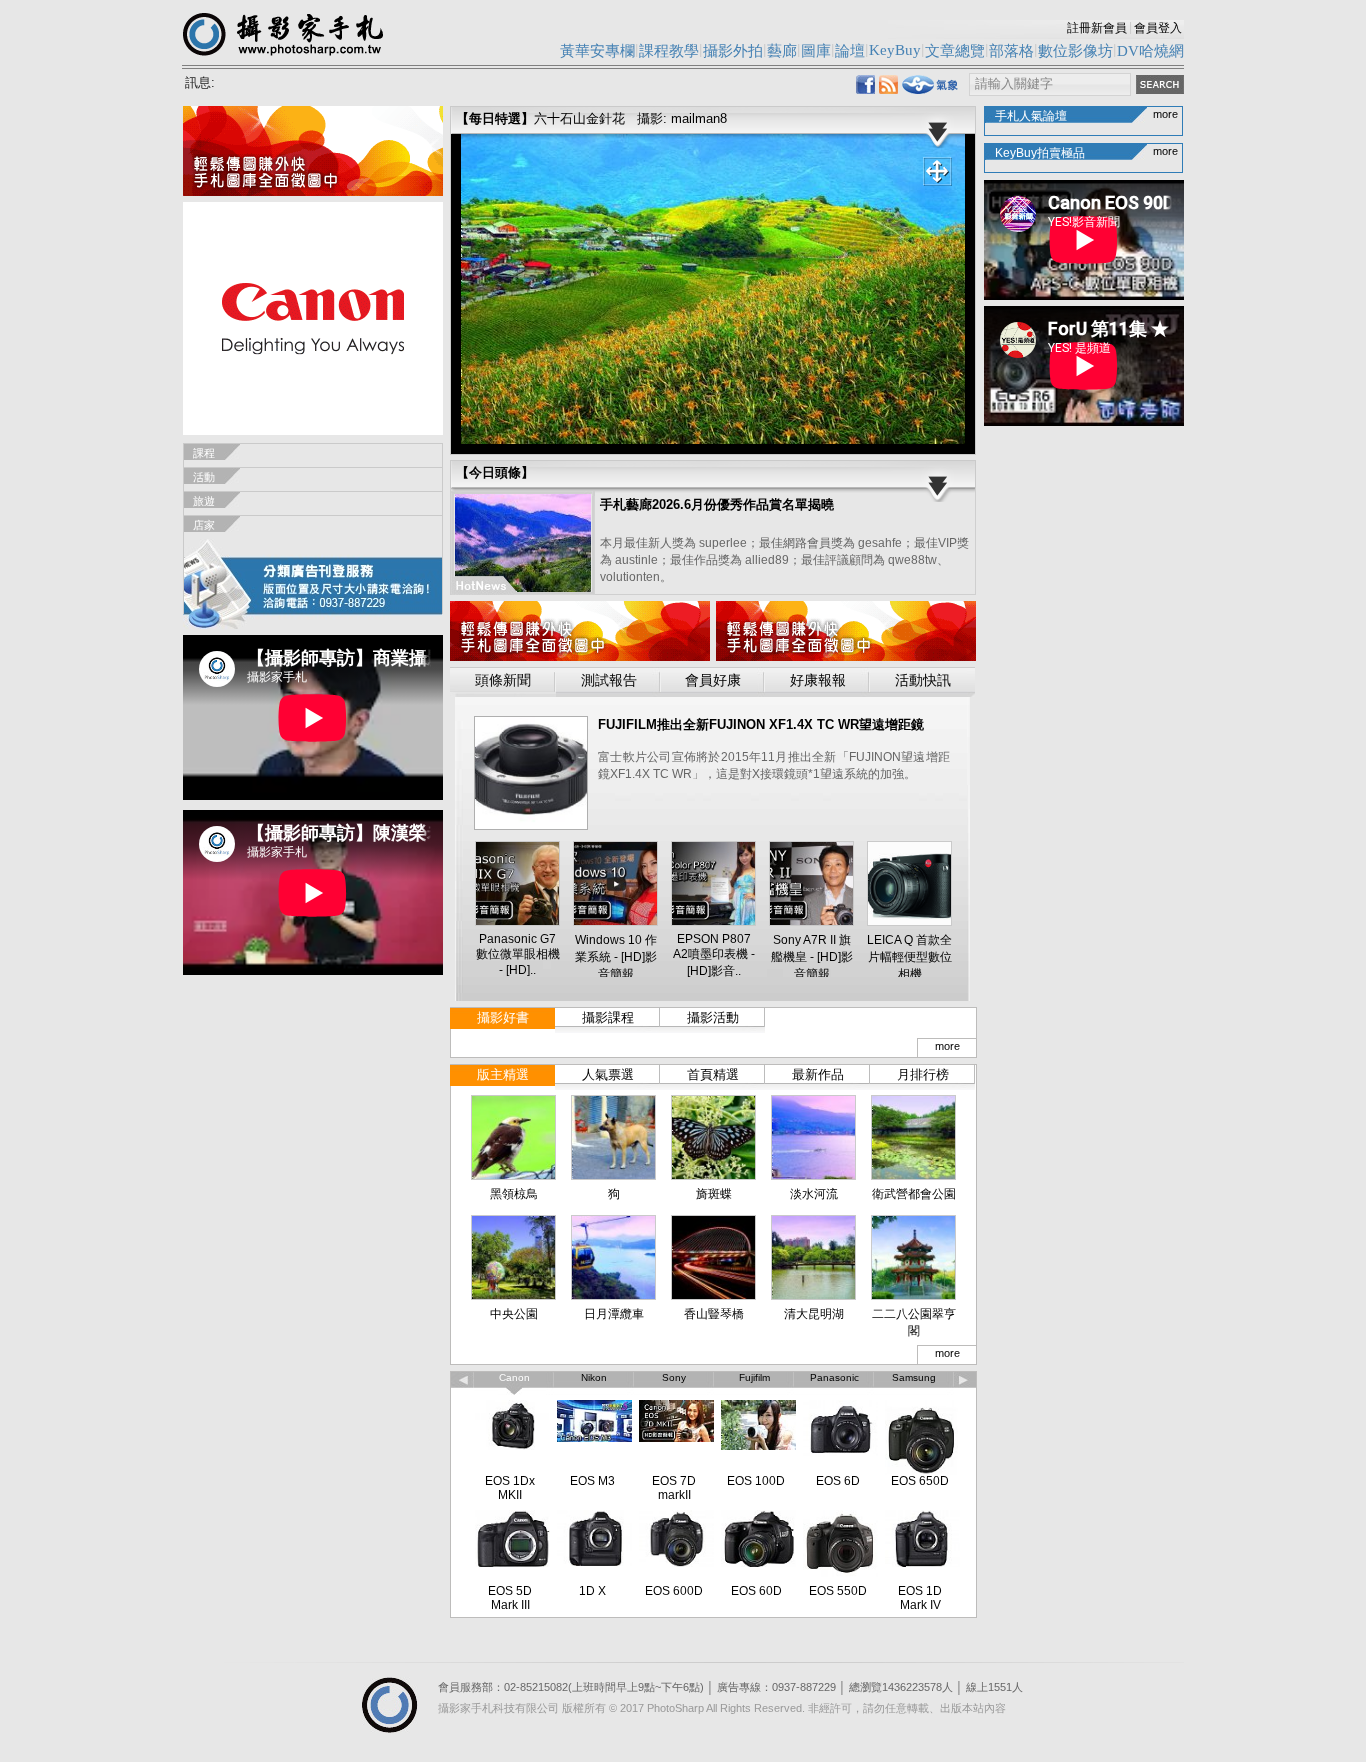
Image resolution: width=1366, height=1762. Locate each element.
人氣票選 (608, 1074)
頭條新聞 (503, 680)
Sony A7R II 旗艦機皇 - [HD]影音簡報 (812, 957)
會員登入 (1158, 28)
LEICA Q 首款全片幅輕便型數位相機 (909, 957)
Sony (674, 1377)
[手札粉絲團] (865, 88)
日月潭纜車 (614, 1314)
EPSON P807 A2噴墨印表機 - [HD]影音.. (714, 955)
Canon (514, 1377)
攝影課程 (608, 1017)
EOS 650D (920, 1481)
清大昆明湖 (814, 1314)
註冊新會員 (1097, 28)
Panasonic (834, 1377)
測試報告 (609, 680)
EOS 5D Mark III (510, 1598)
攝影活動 (713, 1017)
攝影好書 (503, 1017)
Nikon (594, 1377)
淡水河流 (814, 1194)
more (947, 1046)
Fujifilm (754, 1377)
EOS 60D (756, 1591)
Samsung (914, 1377)
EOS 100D (756, 1481)
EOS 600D (674, 1591)
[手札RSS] (888, 88)
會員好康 (713, 680)
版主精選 (503, 1074)
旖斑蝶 (714, 1194)
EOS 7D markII (674, 1488)
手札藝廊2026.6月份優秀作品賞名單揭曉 (717, 504)
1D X (592, 1591)
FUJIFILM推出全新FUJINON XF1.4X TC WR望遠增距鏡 (761, 724)
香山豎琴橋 (714, 1314)
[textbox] (1050, 84)
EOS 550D (838, 1591)
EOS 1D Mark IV (920, 1598)
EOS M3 (592, 1481)
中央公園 (514, 1314)
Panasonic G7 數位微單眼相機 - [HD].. (518, 954)
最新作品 (818, 1074)
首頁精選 (713, 1074)
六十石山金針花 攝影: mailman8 (630, 118)
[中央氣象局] (930, 90)
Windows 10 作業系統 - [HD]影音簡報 (616, 957)
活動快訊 (923, 680)
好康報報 (818, 680)
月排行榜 (923, 1074)
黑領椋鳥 (514, 1194)
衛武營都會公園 (914, 1194)
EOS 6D (838, 1481)
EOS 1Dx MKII (510, 1488)
